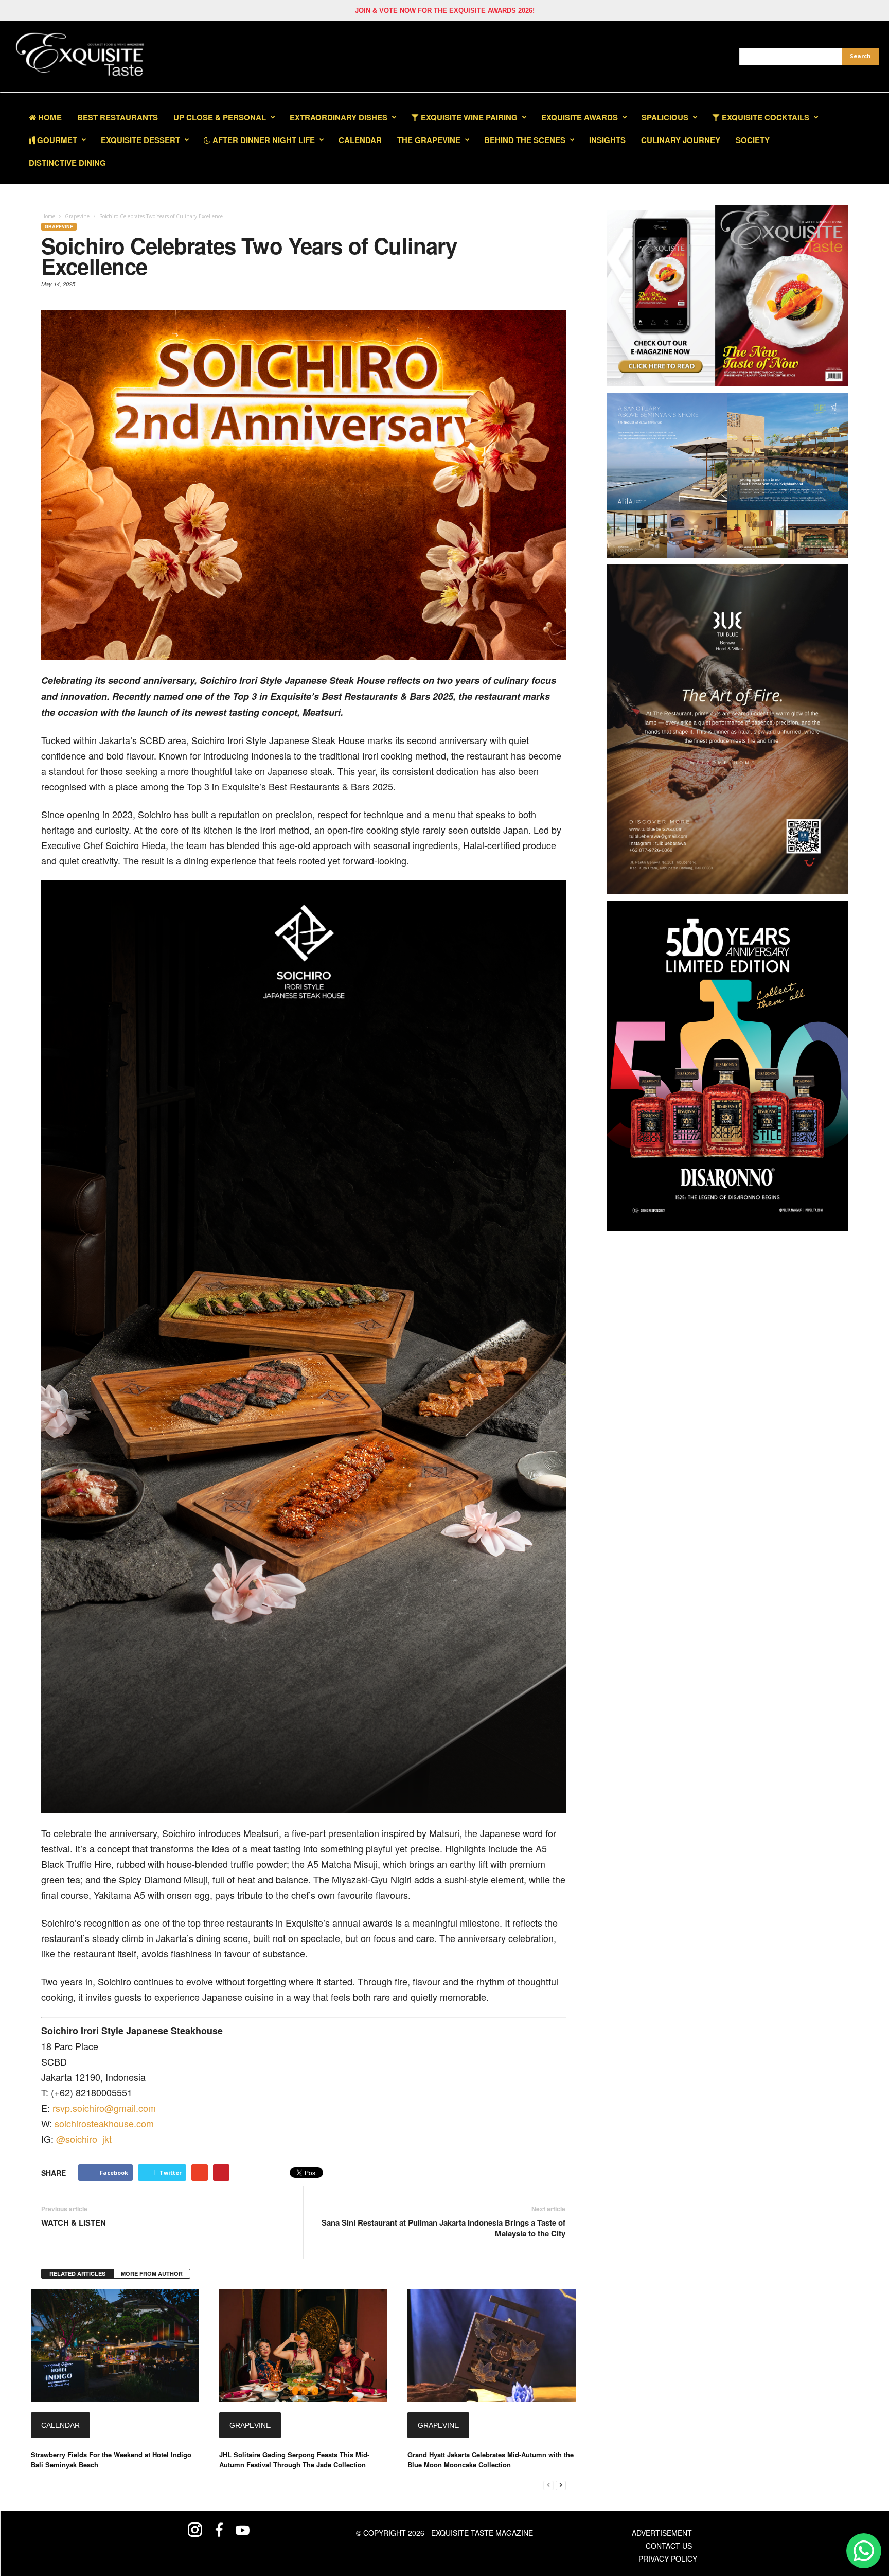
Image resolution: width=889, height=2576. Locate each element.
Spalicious (665, 117)
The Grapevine (429, 140)
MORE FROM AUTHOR (152, 2274)
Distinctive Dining (67, 163)
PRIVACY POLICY (668, 2559)
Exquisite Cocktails (764, 117)
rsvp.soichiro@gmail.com (104, 2108)
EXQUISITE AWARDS (580, 117)
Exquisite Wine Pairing (468, 117)
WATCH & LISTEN (74, 2223)
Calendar (360, 140)
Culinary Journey (681, 140)
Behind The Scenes (525, 140)
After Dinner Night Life (263, 140)
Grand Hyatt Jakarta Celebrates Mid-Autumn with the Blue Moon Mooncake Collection (491, 2459)
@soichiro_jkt (84, 2139)
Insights (607, 140)
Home (49, 117)
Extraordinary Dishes (339, 117)
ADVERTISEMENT (662, 2533)
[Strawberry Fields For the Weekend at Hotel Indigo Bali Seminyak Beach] (115, 2346)
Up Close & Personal (220, 117)
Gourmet (56, 140)
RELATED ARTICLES (77, 2274)
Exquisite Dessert (140, 140)
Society (753, 140)
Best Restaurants (118, 117)
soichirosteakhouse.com (104, 2123)
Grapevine (59, 227)
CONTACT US (669, 2546)
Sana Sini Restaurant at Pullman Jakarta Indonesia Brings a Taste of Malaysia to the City (443, 2228)
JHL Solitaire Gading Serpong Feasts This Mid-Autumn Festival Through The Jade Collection (294, 2459)
